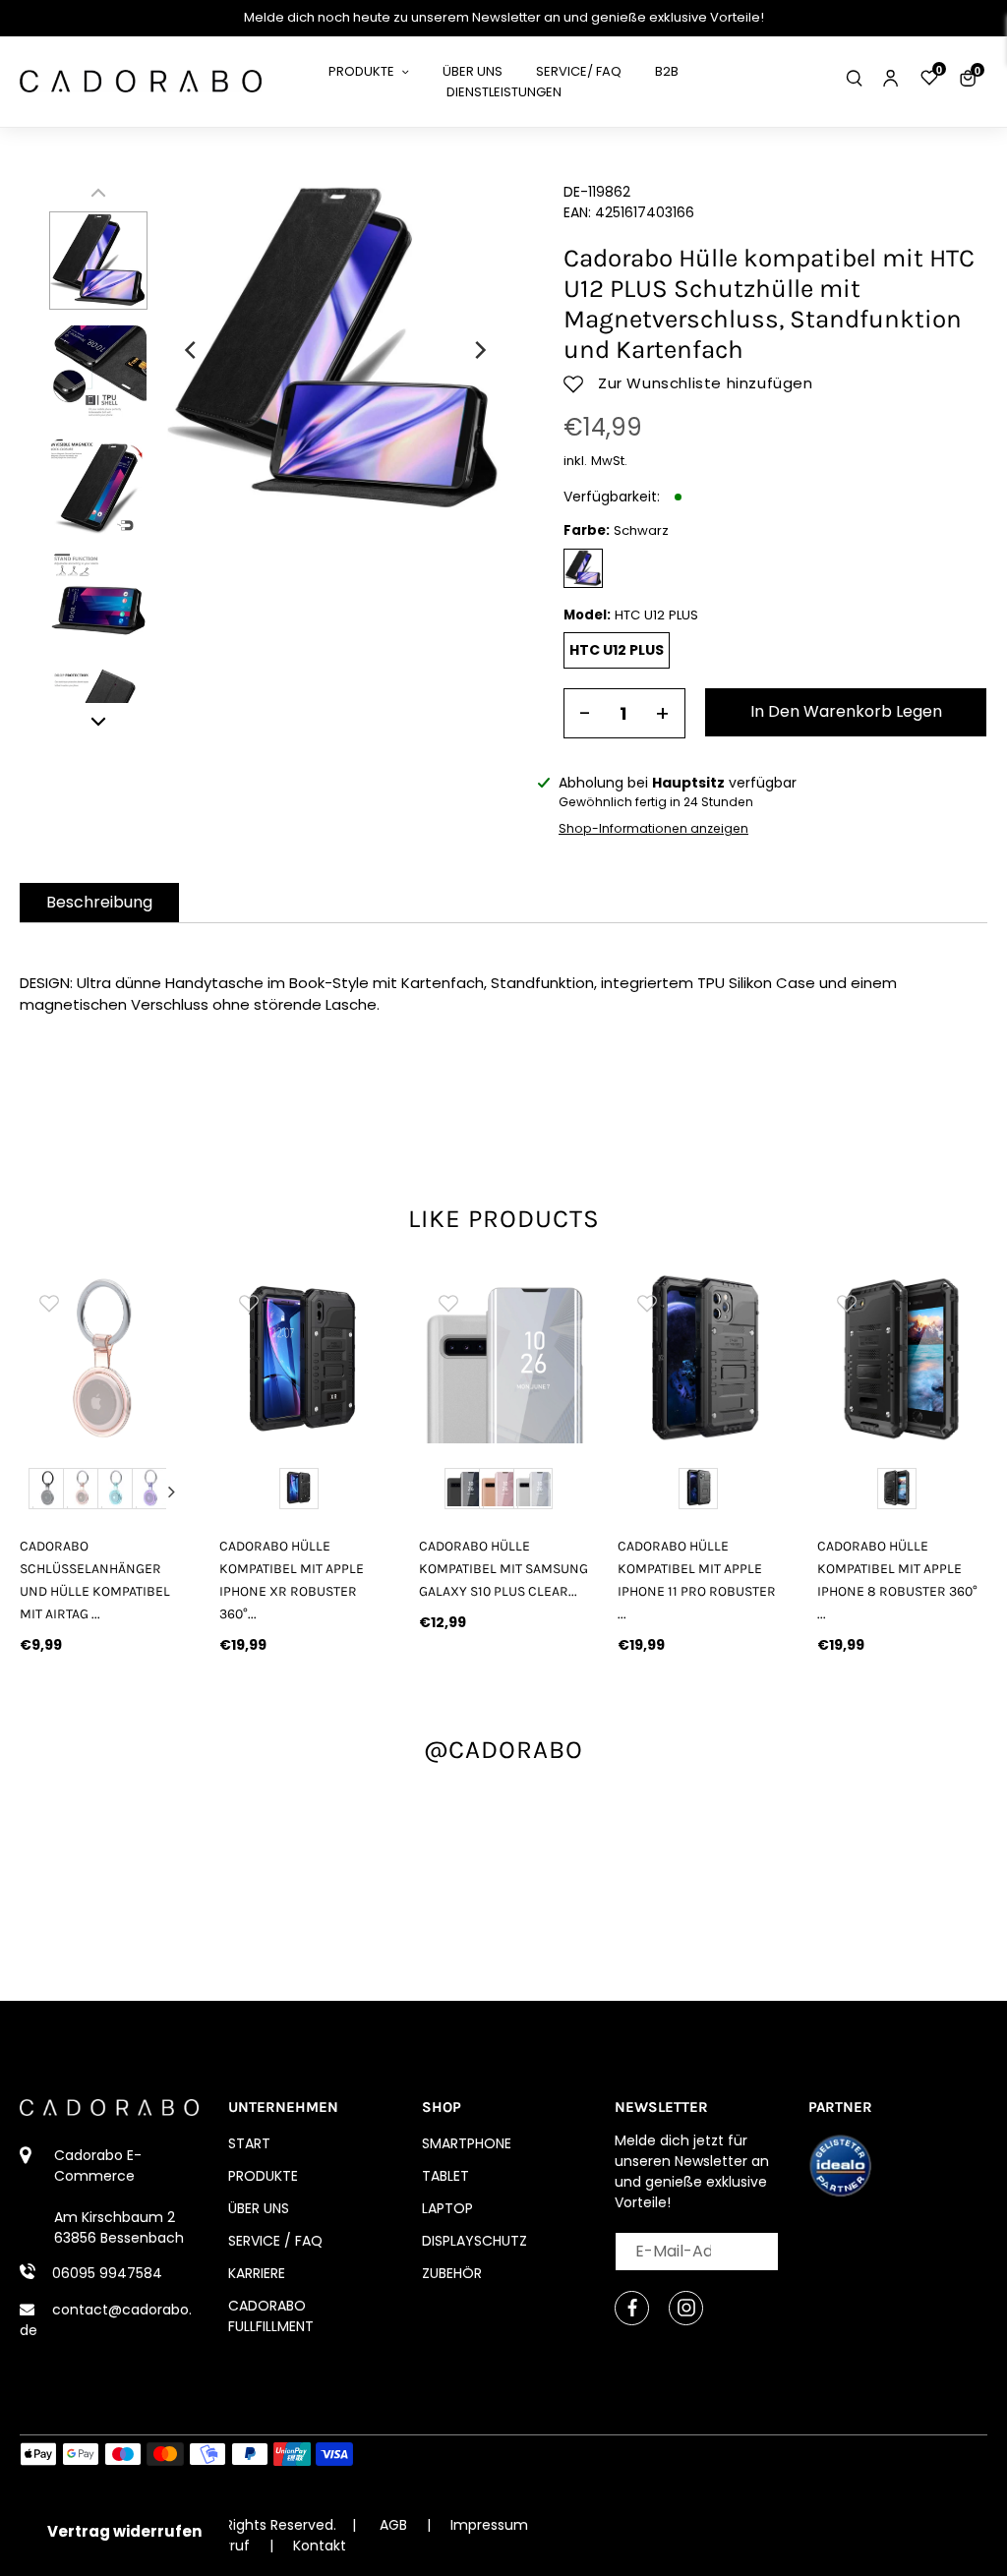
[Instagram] (686, 2308)
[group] (105, 1358)
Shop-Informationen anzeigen (653, 828)
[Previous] (192, 350)
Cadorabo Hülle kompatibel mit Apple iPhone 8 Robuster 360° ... (897, 1580)
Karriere (257, 2273)
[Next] (479, 350)
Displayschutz (474, 2241)
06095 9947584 (107, 2273)
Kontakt (320, 2546)
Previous (38, 1492)
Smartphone (467, 2143)
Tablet (445, 2176)
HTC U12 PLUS (617, 650)
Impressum (489, 2525)
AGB (393, 2525)
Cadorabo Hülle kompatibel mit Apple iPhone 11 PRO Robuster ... (697, 1580)
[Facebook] (632, 2308)
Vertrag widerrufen (124, 2531)
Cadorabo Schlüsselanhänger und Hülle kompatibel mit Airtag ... (95, 1580)
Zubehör (452, 2273)
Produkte (263, 2176)
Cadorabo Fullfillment (271, 2316)
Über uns (259, 2208)
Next (171, 1492)
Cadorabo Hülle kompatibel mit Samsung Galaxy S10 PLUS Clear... (503, 1569)
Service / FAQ (275, 2241)
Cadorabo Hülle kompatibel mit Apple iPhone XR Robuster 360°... (292, 1580)
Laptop (447, 2208)
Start (249, 2143)
